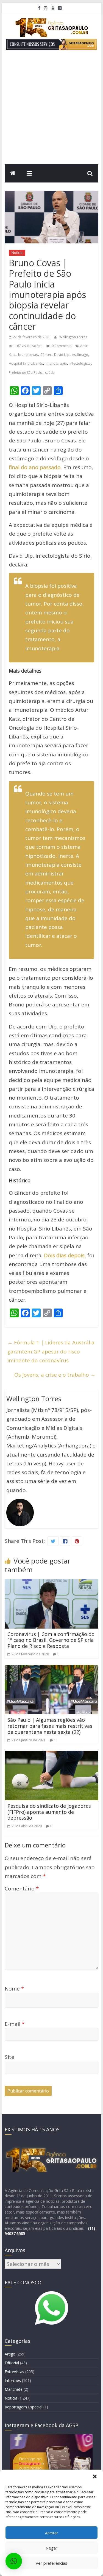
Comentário (22, 1889)
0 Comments (61, 346)
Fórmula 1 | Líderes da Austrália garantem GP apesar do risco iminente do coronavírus (51, 1351)
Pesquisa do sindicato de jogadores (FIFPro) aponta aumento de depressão (49, 1812)
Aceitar (52, 2533)
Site (9, 2057)
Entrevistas (14, 2372)
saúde (50, 373)
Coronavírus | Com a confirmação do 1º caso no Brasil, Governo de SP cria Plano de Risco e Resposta (51, 1640)
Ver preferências (51, 2563)
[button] (95, 2476)
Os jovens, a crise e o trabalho (55, 1375)
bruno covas (28, 355)
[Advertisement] (51, 110)
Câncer (46, 355)
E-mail (15, 2024)
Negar (51, 2548)
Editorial (12, 2363)
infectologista (80, 363)
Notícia (17, 253)
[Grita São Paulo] (13, 173)
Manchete (14, 2389)
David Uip (62, 355)
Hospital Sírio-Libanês (26, 363)
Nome (14, 1989)
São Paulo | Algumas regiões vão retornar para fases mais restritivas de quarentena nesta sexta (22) (50, 1726)
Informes (13, 2380)
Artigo (10, 2354)
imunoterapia (56, 363)
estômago (80, 355)
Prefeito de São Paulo (26, 373)
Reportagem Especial (23, 2407)
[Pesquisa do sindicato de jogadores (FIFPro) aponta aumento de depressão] (52, 1755)
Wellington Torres (73, 337)
